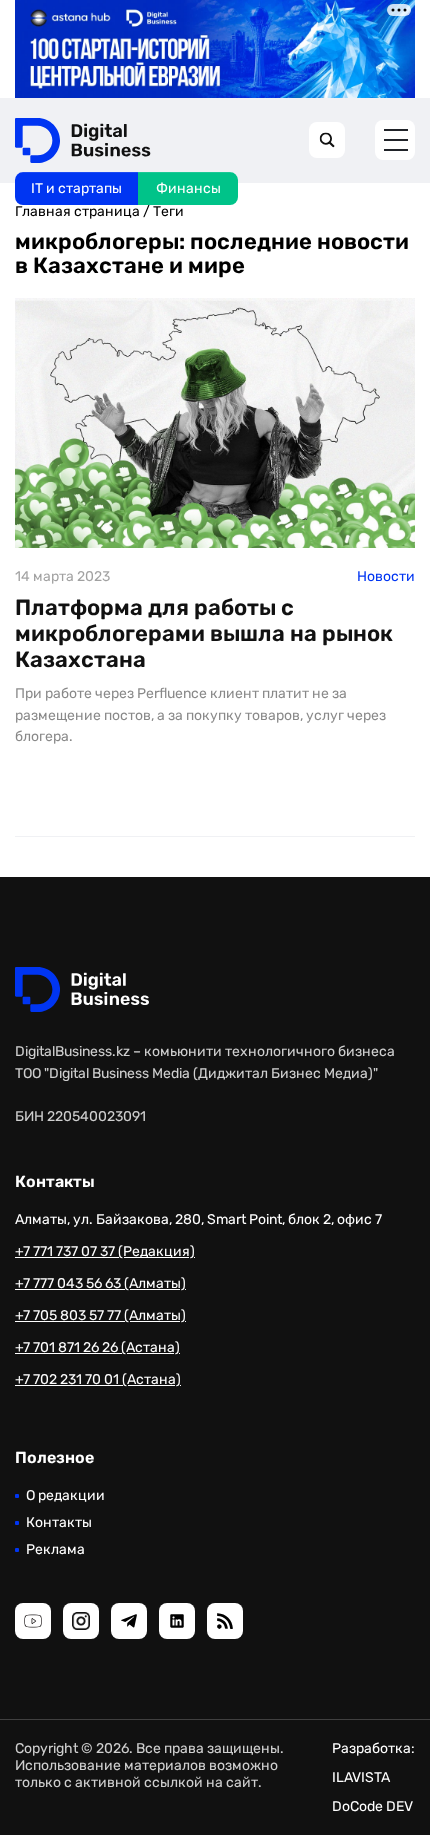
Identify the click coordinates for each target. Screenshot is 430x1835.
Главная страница (77, 211)
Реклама (55, 1549)
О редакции (65, 1495)
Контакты (59, 1522)
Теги (168, 211)
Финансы (188, 188)
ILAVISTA (361, 1777)
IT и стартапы (76, 188)
